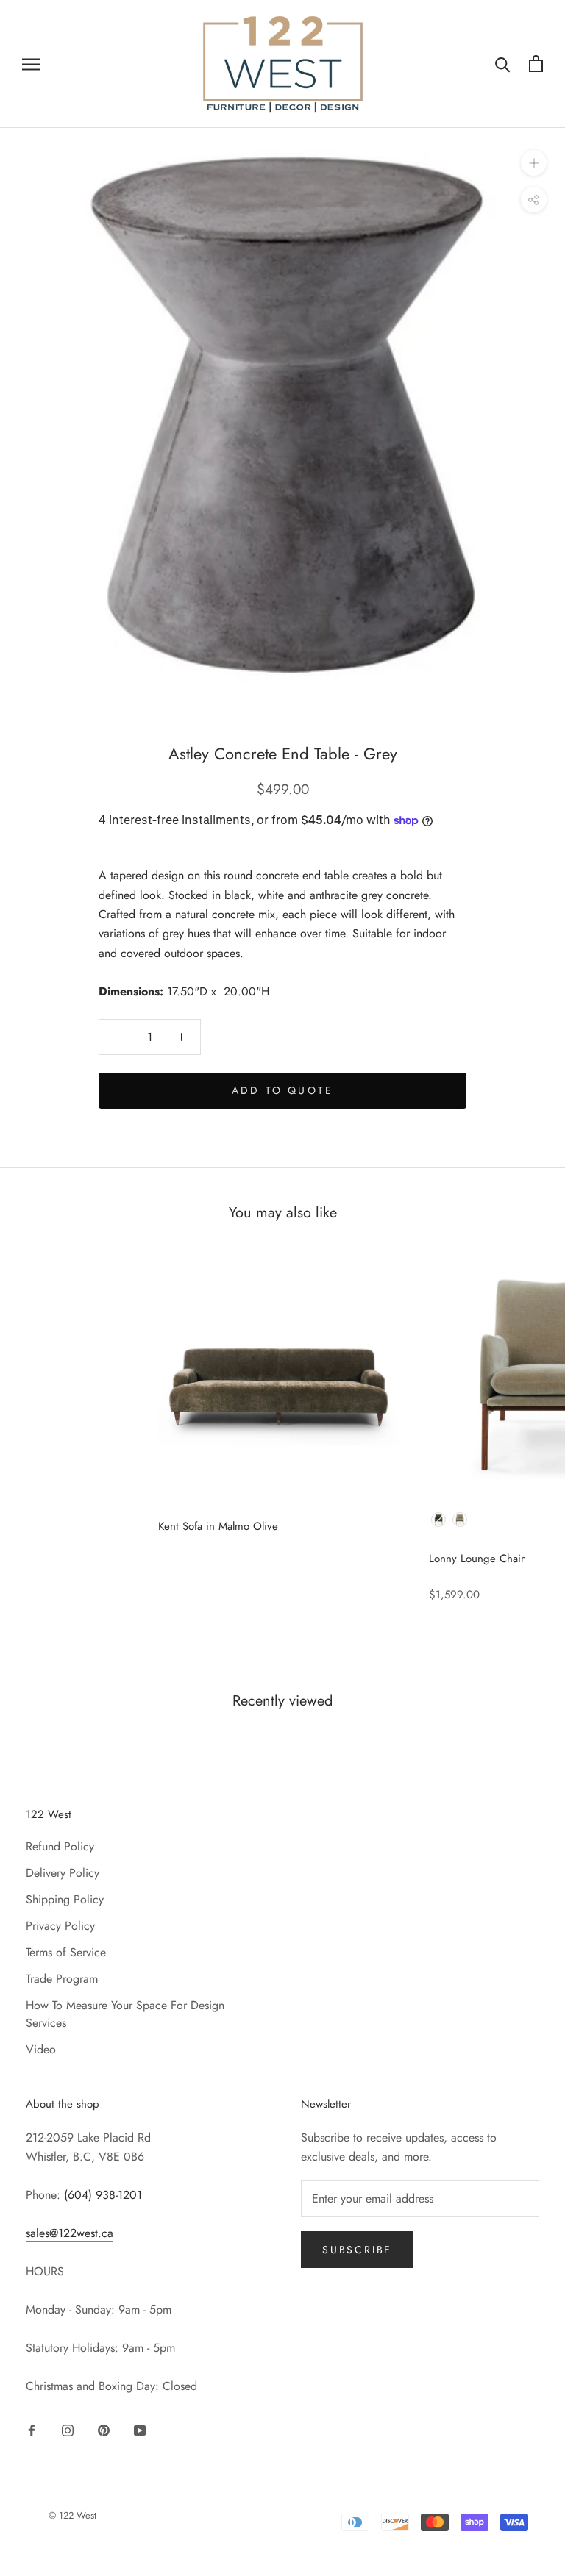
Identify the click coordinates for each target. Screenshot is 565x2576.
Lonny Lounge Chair (477, 1559)
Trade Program (62, 1979)
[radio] (438, 1520)
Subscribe (357, 2250)
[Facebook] (32, 2429)
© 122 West (72, 2515)
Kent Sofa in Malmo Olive (218, 1526)
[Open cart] (536, 64)
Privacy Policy (60, 1926)
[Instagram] (68, 2429)
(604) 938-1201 (103, 2195)
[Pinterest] (104, 2429)
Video (41, 2049)
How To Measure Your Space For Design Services (125, 2014)
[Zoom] (534, 163)
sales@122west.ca (70, 2233)
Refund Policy (60, 1846)
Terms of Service (66, 1952)
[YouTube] (140, 2429)
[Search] (503, 64)
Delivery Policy (63, 1873)
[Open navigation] (31, 64)
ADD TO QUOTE (282, 1090)
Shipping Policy (65, 1899)
